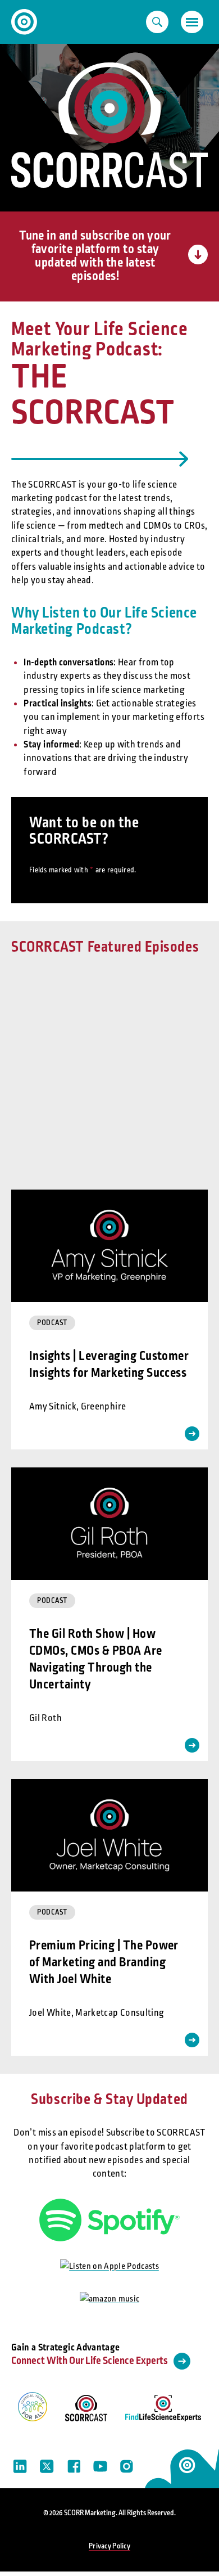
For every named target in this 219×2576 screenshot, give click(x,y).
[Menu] (192, 22)
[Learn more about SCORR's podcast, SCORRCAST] (86, 2411)
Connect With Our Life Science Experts (90, 2361)
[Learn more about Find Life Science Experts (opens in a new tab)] (163, 2411)
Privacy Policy (109, 2546)
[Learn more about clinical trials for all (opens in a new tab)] (33, 2409)
